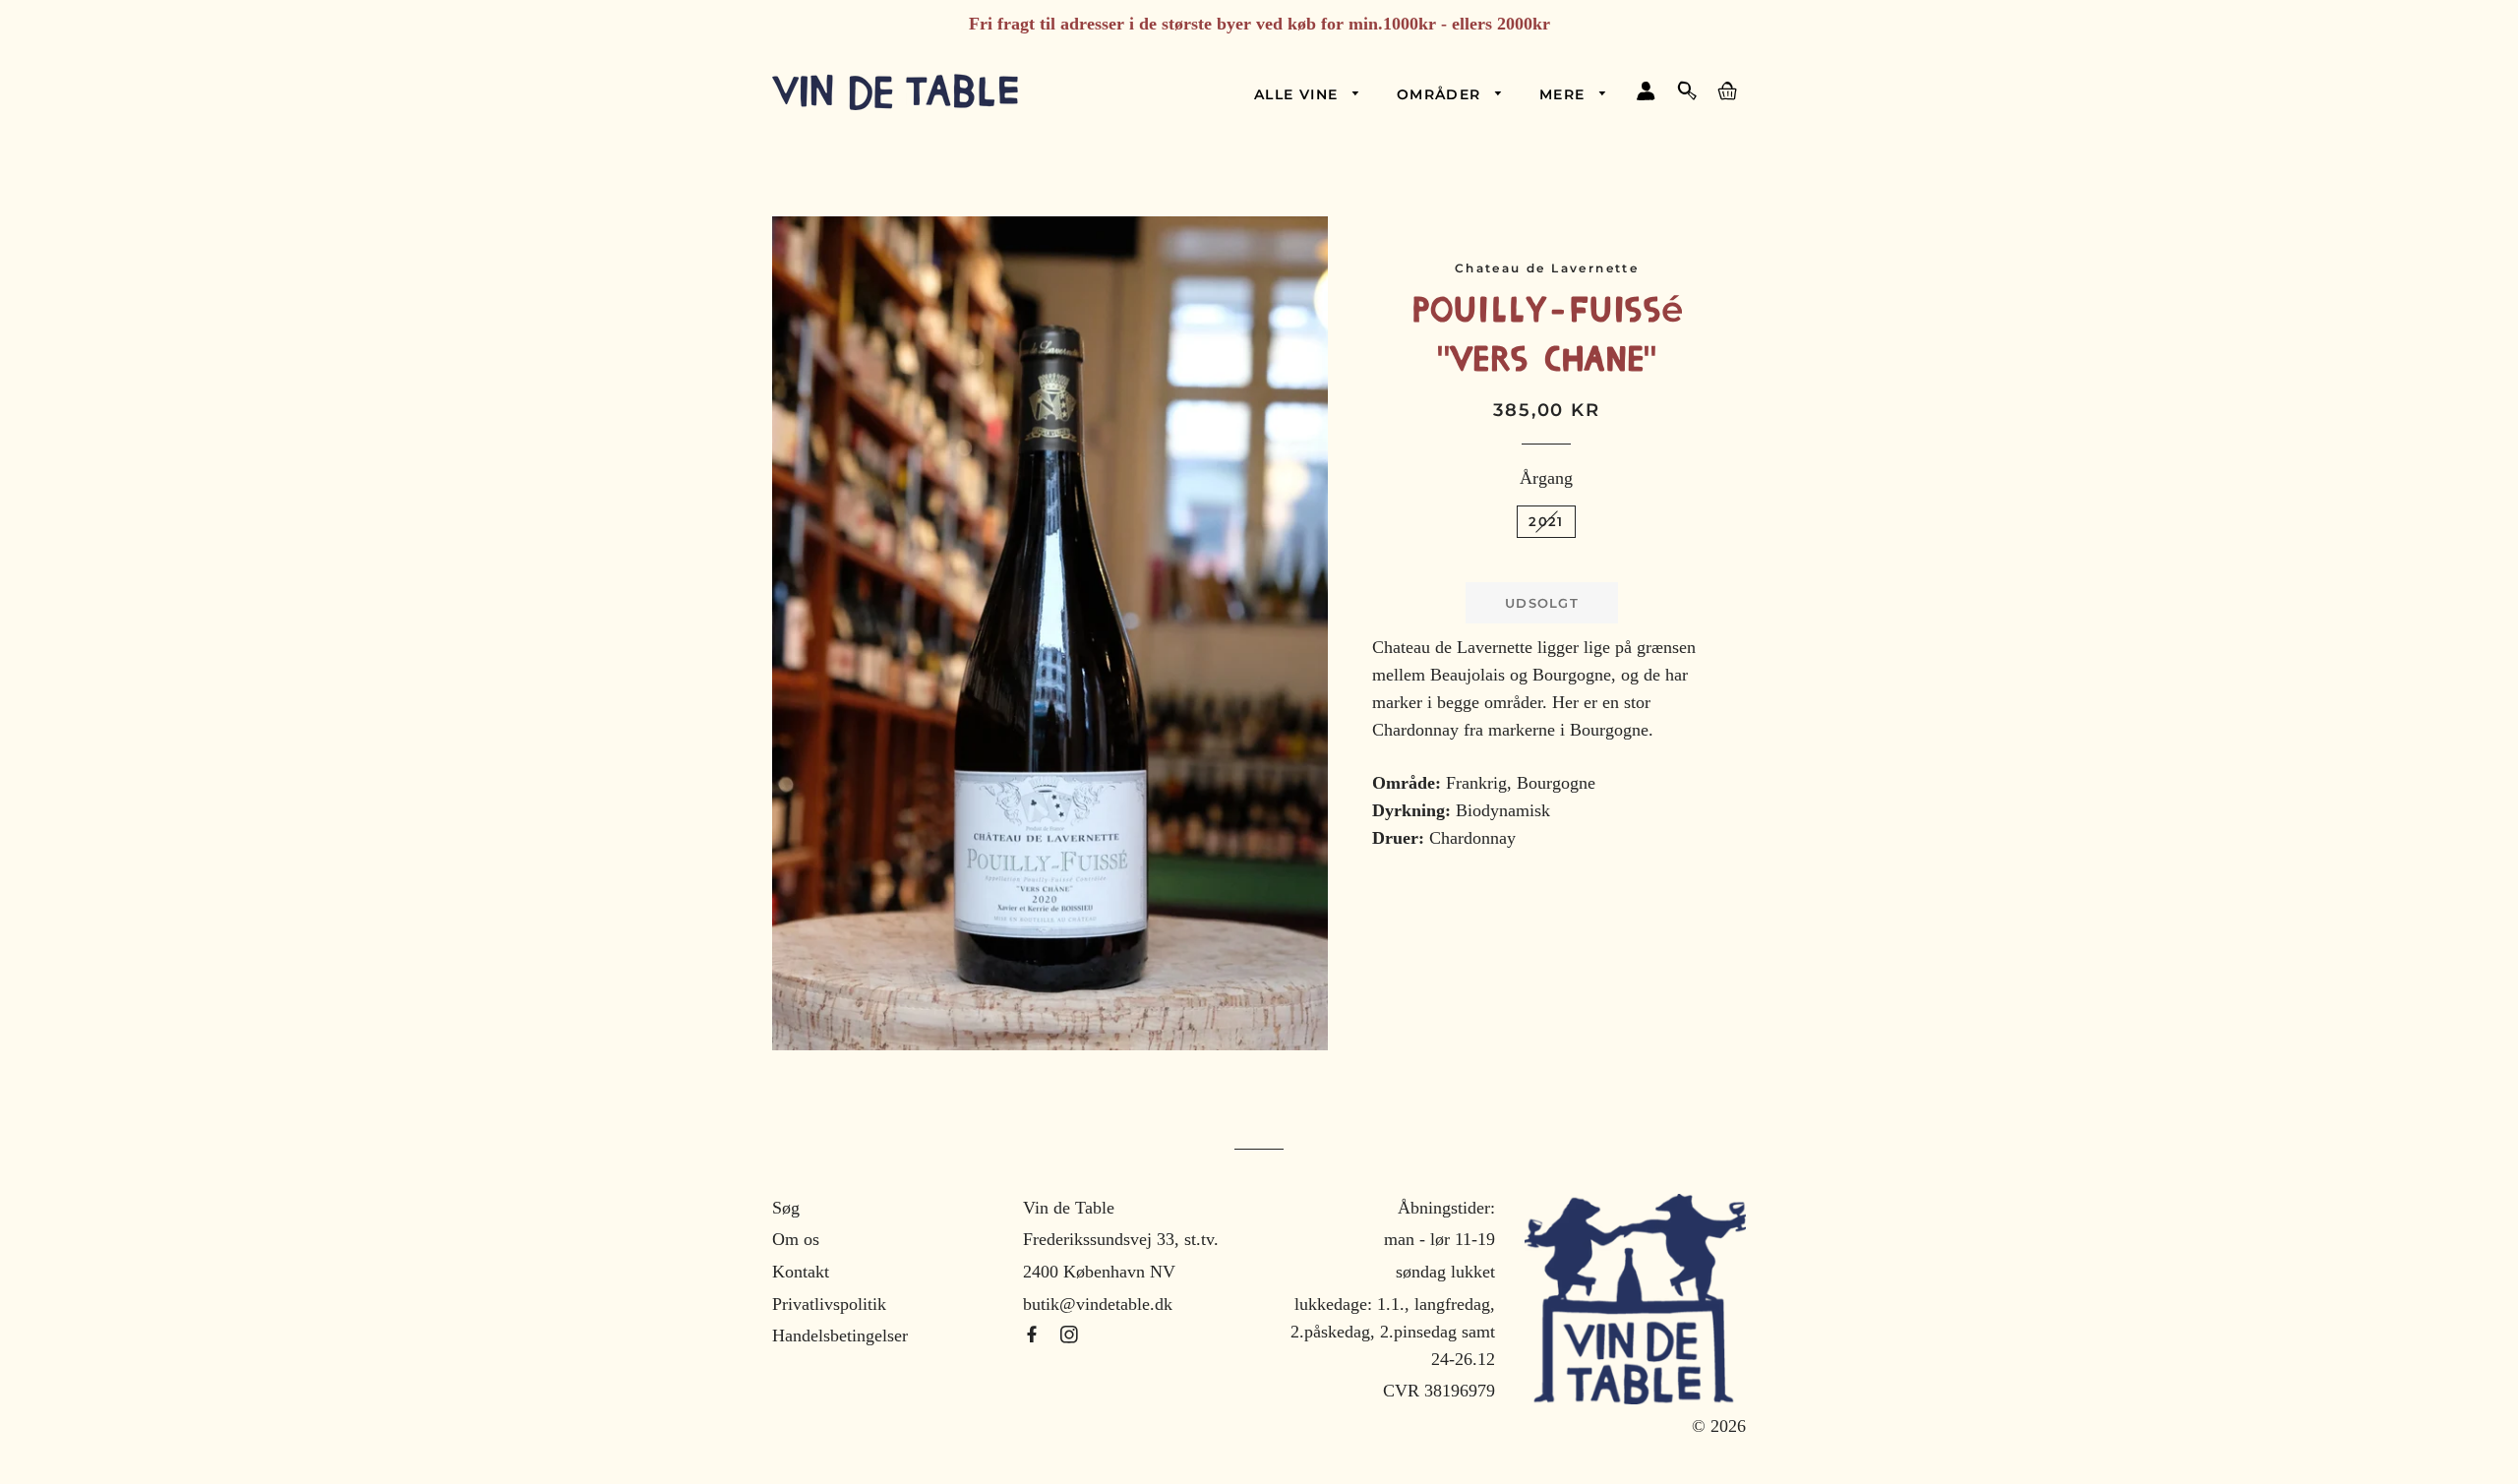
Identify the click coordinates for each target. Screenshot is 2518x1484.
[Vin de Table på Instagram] (1069, 1336)
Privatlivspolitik (829, 1304)
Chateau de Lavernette (1547, 268)
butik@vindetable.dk (1098, 1304)
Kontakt (801, 1272)
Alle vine (1299, 94)
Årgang (1546, 478)
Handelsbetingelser (840, 1336)
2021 (1546, 521)
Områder (1441, 94)
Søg (786, 1208)
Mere (1565, 94)
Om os (796, 1239)
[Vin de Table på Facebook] (1034, 1336)
